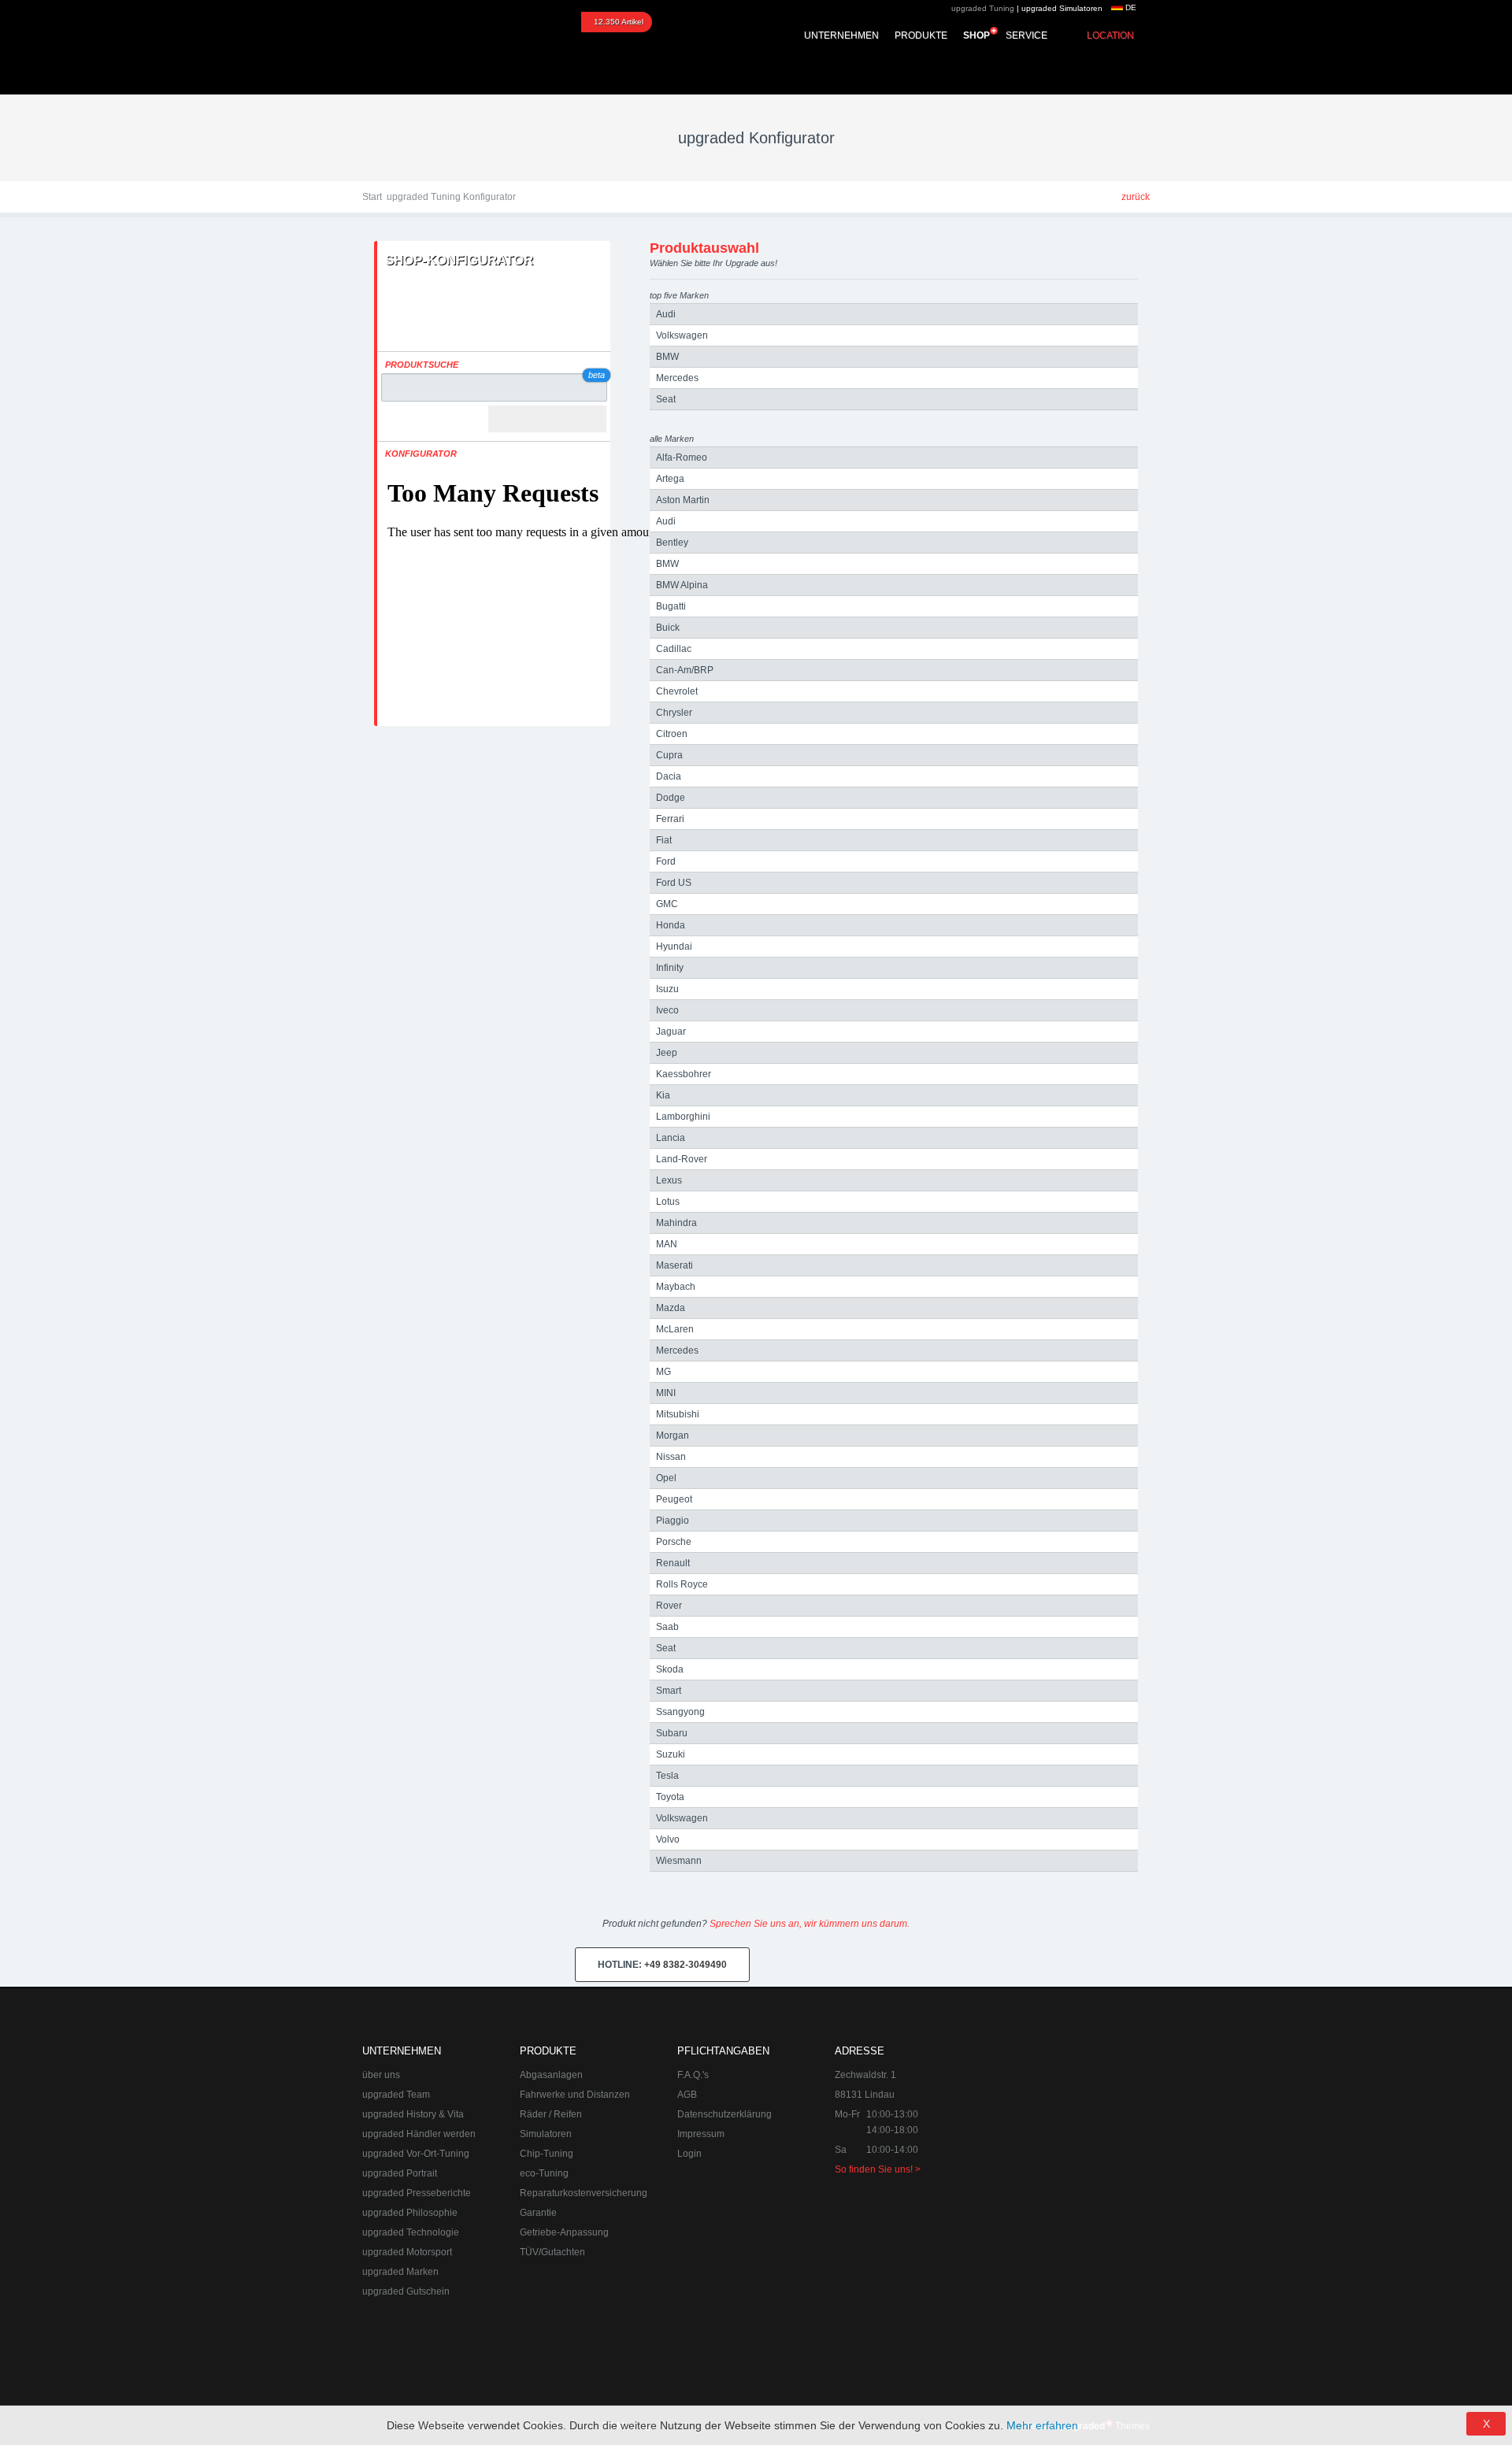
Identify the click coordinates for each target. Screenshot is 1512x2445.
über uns (381, 2075)
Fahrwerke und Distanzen (575, 2095)
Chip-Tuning (547, 2154)
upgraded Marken (400, 2272)
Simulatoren (546, 2134)
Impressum (701, 2134)
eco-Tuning (544, 2173)
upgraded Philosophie (410, 2213)
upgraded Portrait (400, 2173)
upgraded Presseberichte (417, 2193)
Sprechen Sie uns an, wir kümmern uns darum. (810, 1924)
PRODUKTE (921, 35)
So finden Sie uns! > (878, 2169)
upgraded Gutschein (406, 2291)
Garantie (538, 2213)
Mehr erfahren (1042, 2425)
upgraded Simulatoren (1062, 8)
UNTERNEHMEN (841, 35)
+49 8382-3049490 (662, 1965)
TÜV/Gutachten (552, 2252)
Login (689, 2154)
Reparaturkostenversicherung (584, 2193)
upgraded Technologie (411, 2232)
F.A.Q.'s (693, 2075)
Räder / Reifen (551, 2114)
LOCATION (1110, 35)
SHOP (976, 35)
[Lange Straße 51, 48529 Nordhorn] (1063, 2122)
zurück (1136, 197)
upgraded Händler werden (419, 2134)
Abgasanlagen (551, 2075)
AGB (687, 2095)
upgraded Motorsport (407, 2252)
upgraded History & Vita (413, 2114)
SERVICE (1027, 35)
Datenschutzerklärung (724, 2114)
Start (372, 197)
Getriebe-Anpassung (564, 2232)
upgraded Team (396, 2095)
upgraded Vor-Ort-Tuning (416, 2154)
